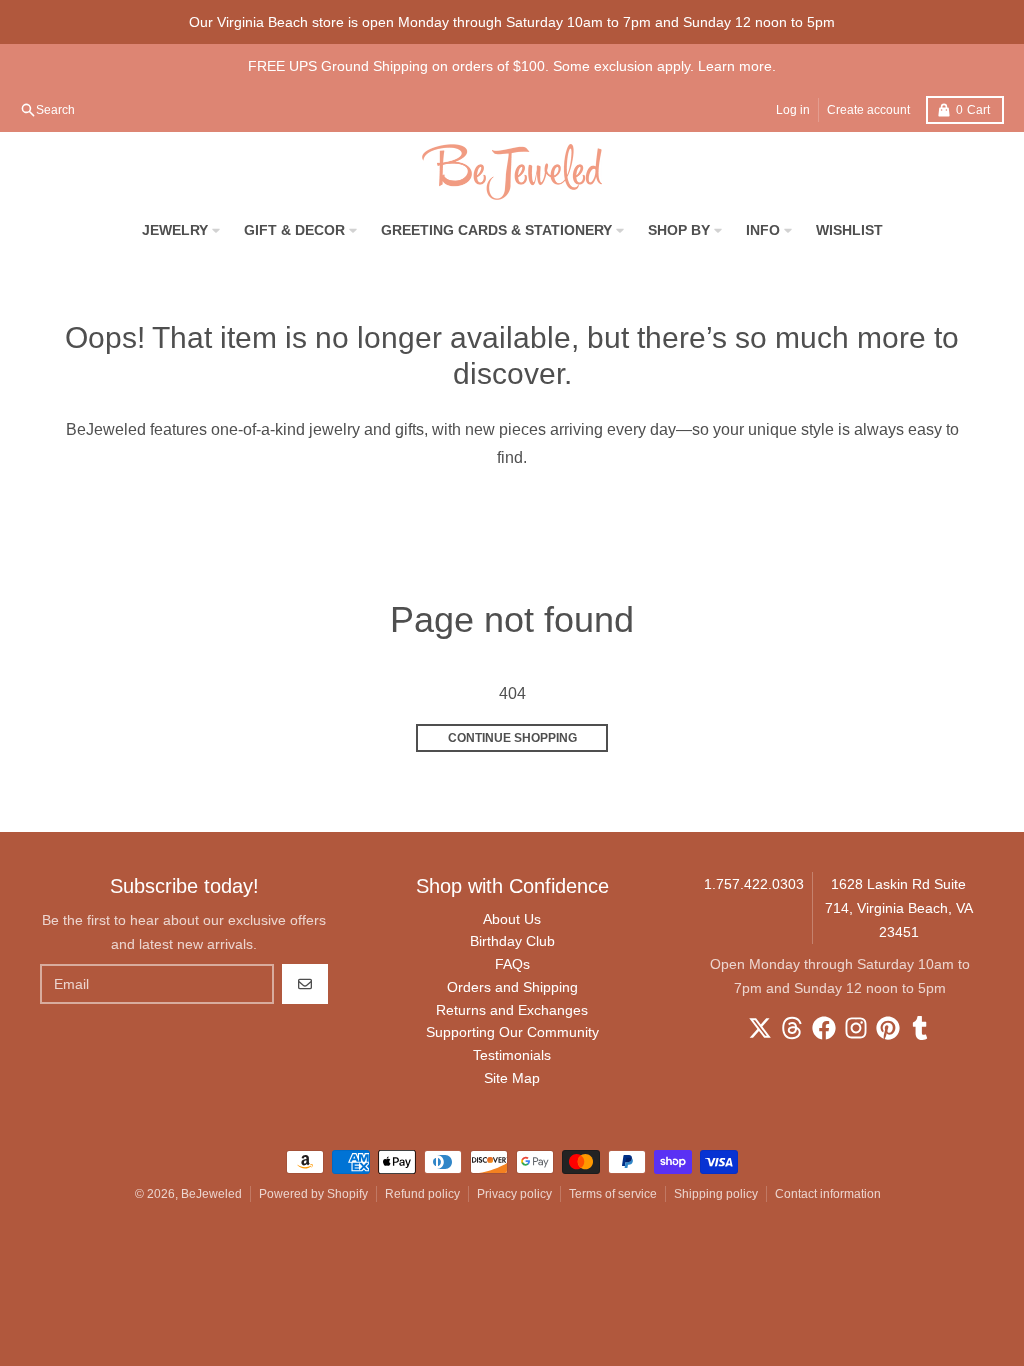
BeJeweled (211, 1194)
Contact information (828, 1194)
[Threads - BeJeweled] (792, 1028)
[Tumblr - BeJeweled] (920, 1028)
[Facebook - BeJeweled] (824, 1028)
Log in (793, 110)
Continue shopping (512, 738)
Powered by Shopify (313, 1194)
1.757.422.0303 (754, 884)
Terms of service (613, 1194)
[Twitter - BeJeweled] (760, 1028)
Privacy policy (514, 1194)
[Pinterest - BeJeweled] (888, 1028)
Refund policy (422, 1194)
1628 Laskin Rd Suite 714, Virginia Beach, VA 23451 (899, 908)
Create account (868, 110)
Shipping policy (716, 1194)
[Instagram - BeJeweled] (856, 1028)
